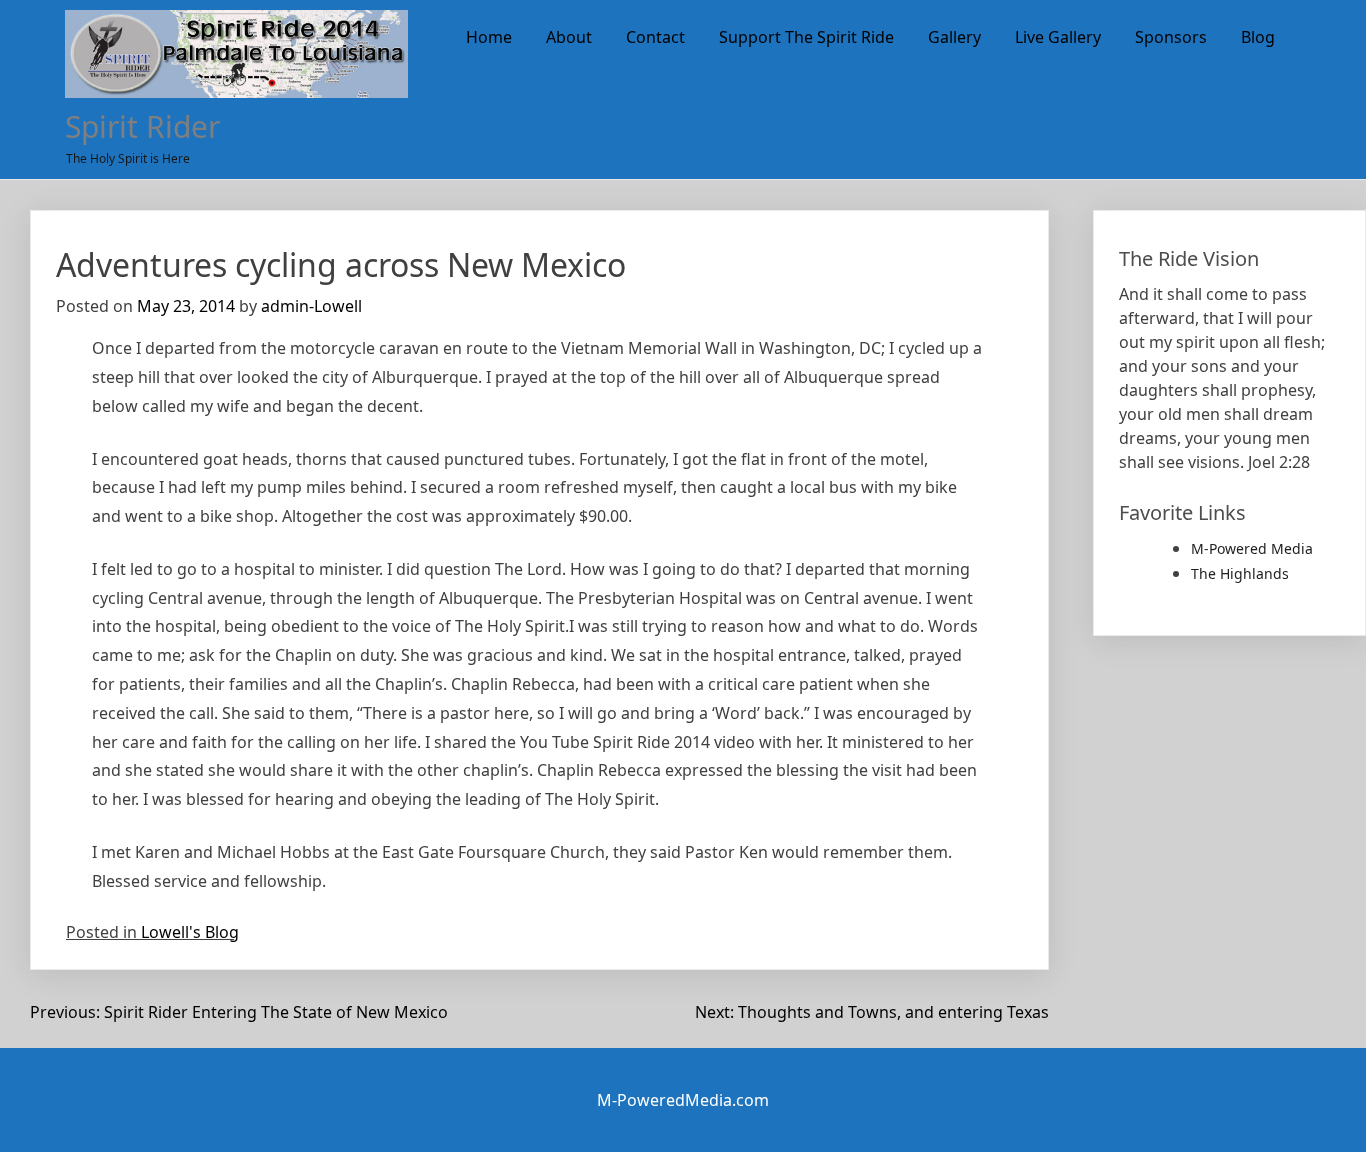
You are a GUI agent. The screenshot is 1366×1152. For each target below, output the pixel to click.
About (569, 37)
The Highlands (1240, 573)
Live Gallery (1058, 37)
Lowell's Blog (190, 932)
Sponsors (1171, 37)
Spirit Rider (142, 126)
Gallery (954, 37)
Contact (655, 37)
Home (489, 37)
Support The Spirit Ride (806, 37)
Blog (1258, 37)
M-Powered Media (1252, 548)
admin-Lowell (311, 306)
